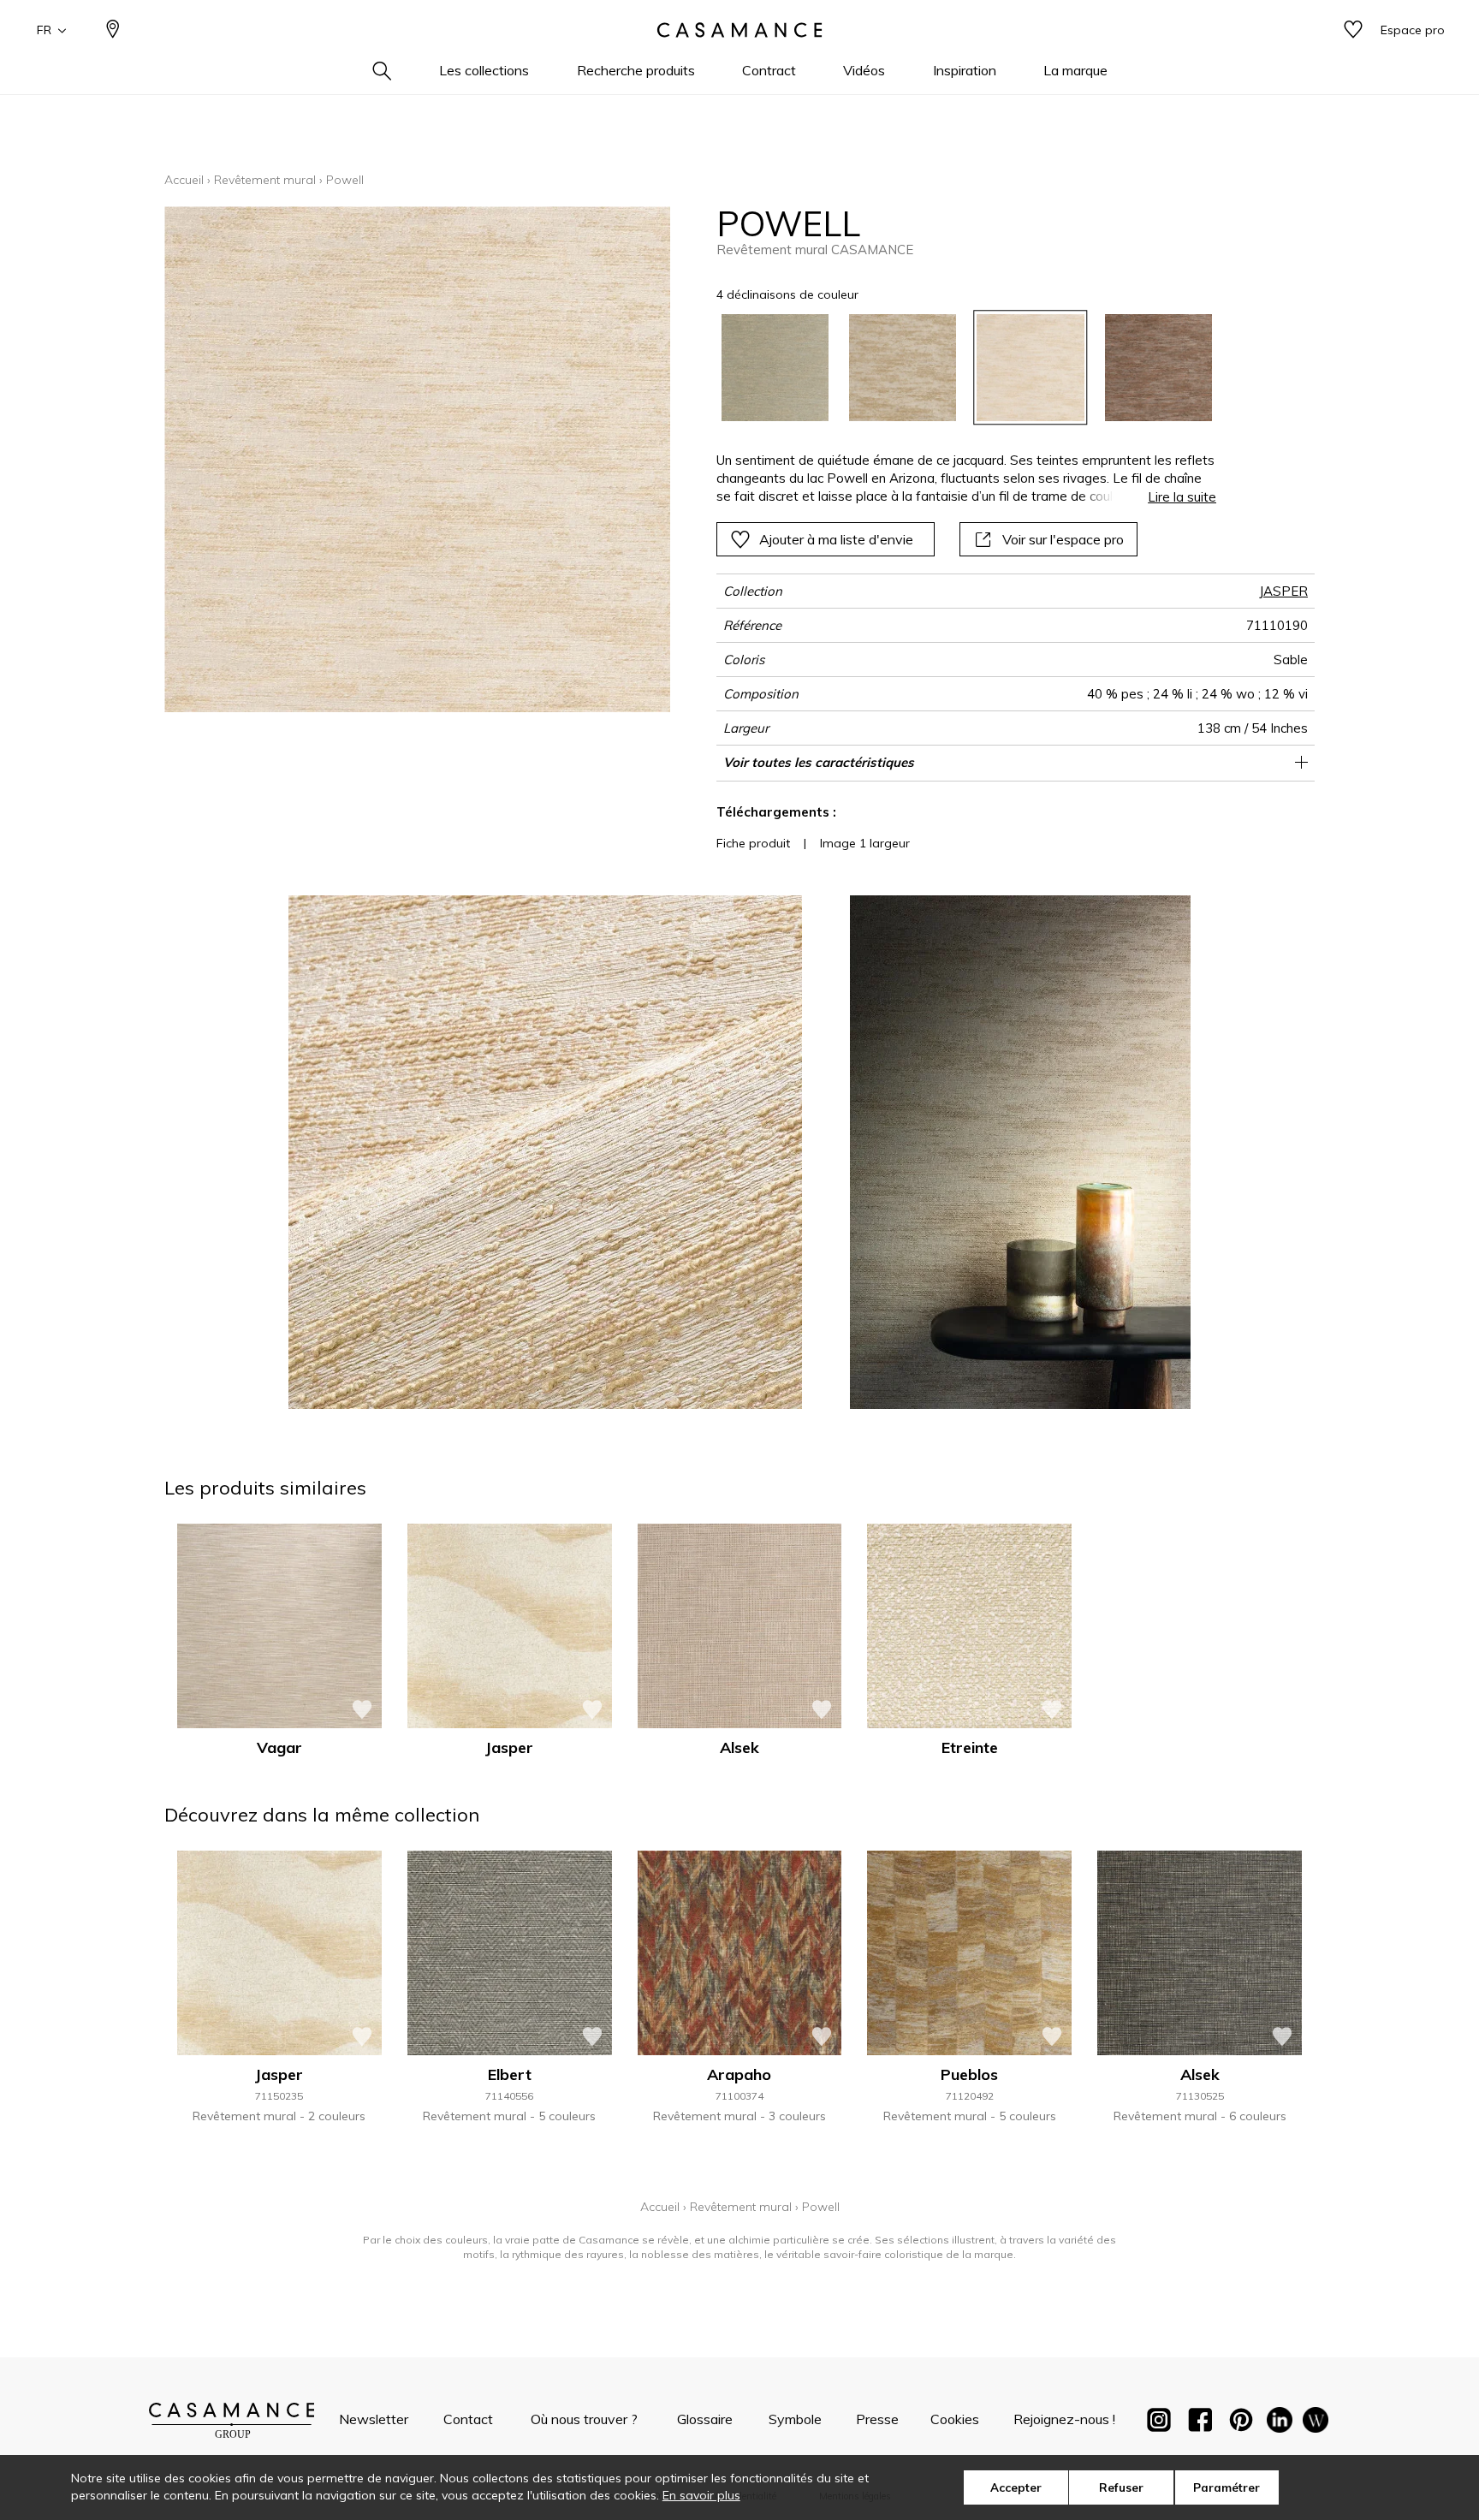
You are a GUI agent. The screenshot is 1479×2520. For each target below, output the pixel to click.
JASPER (1283, 591)
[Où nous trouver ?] (113, 30)
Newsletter (374, 2419)
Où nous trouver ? (584, 2419)
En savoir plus (701, 2495)
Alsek (739, 1747)
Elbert (510, 2074)
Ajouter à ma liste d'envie (836, 539)
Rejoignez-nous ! (1064, 2419)
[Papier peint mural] (1316, 2423)
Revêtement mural (265, 180)
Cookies (955, 2419)
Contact (468, 2419)
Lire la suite (1182, 497)
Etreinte (970, 1747)
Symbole (795, 2419)
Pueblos (969, 2074)
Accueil (184, 180)
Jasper (509, 1747)
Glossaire (705, 2419)
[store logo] (739, 30)
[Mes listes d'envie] (1353, 30)
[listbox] (956, 368)
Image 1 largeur (865, 843)
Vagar (279, 1747)
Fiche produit (753, 843)
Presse (877, 2419)
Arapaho (739, 2074)
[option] (775, 368)
